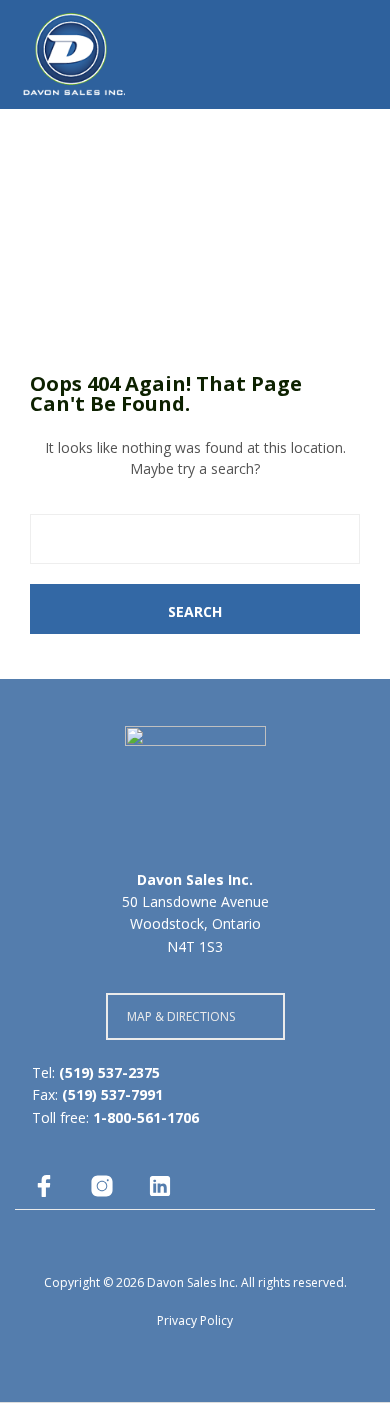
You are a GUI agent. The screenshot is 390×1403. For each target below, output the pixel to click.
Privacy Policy (195, 1320)
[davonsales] (44, 1186)
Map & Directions (181, 1016)
